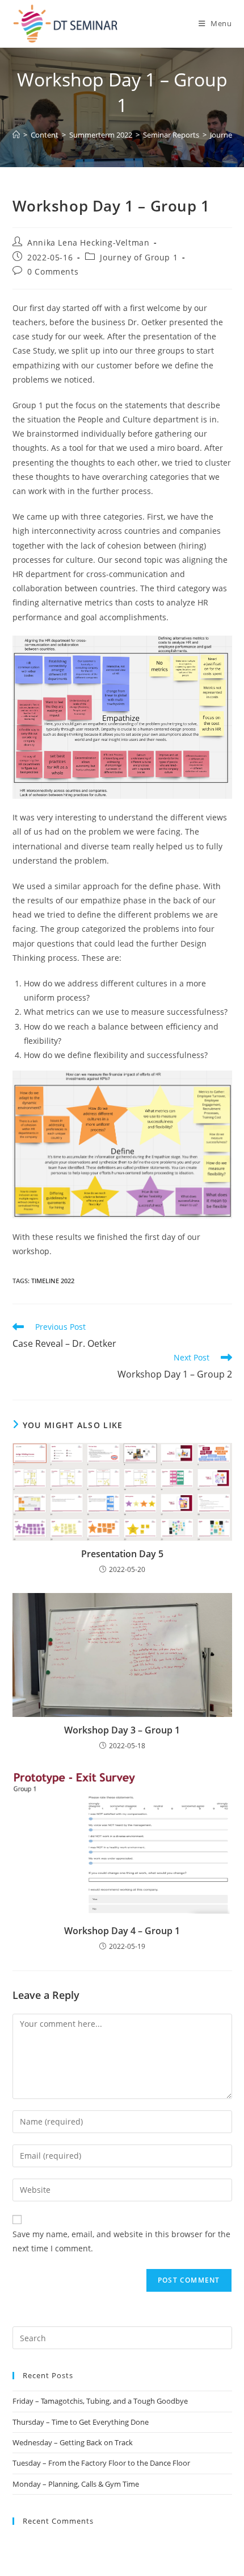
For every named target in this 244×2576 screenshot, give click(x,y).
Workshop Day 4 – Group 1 (122, 1931)
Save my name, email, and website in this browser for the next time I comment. (121, 2241)
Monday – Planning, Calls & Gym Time (76, 2484)
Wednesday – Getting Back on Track (73, 2442)
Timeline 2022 (53, 1281)
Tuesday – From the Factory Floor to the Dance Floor (101, 2463)
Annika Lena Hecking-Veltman (88, 242)
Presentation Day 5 (122, 1554)
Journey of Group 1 (139, 257)
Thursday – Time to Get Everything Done (81, 2422)
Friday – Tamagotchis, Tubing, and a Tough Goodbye (100, 2401)
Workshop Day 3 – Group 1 (122, 1730)
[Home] (16, 135)
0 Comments (53, 271)
